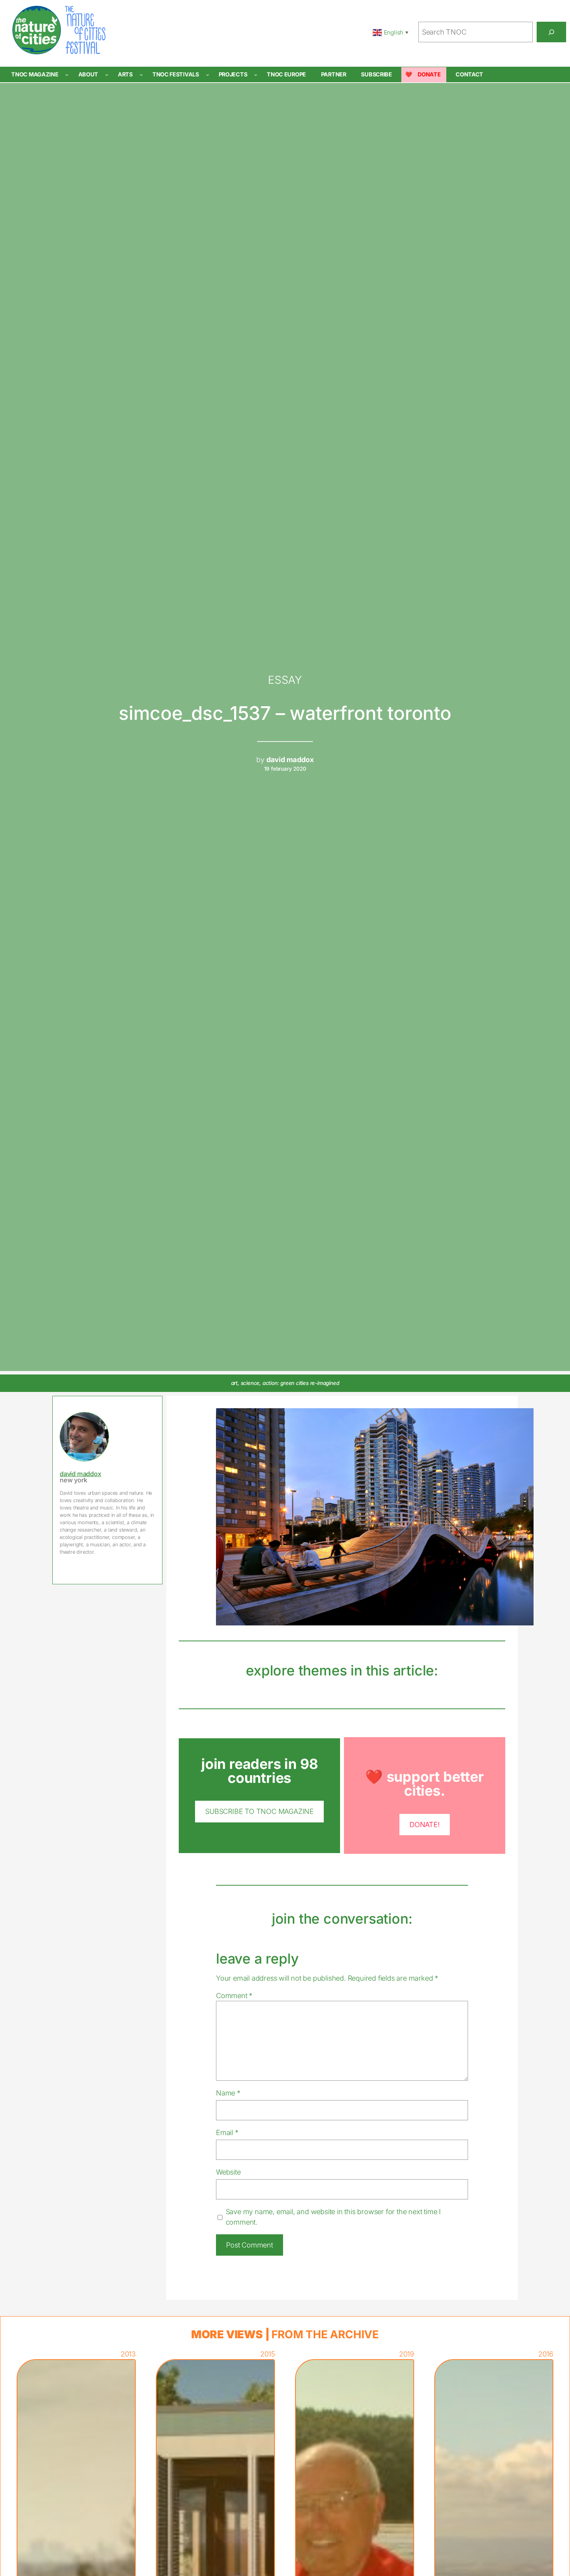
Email (227, 2132)
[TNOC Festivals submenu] (208, 75)
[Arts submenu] (141, 75)
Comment (234, 1995)
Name (228, 2093)
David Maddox (80, 1474)
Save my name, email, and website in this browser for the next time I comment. (333, 2217)
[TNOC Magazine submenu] (67, 75)
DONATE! (425, 1824)
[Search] (551, 32)
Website (228, 2172)
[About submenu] (107, 75)
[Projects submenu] (256, 75)
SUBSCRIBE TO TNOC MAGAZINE (259, 1811)
